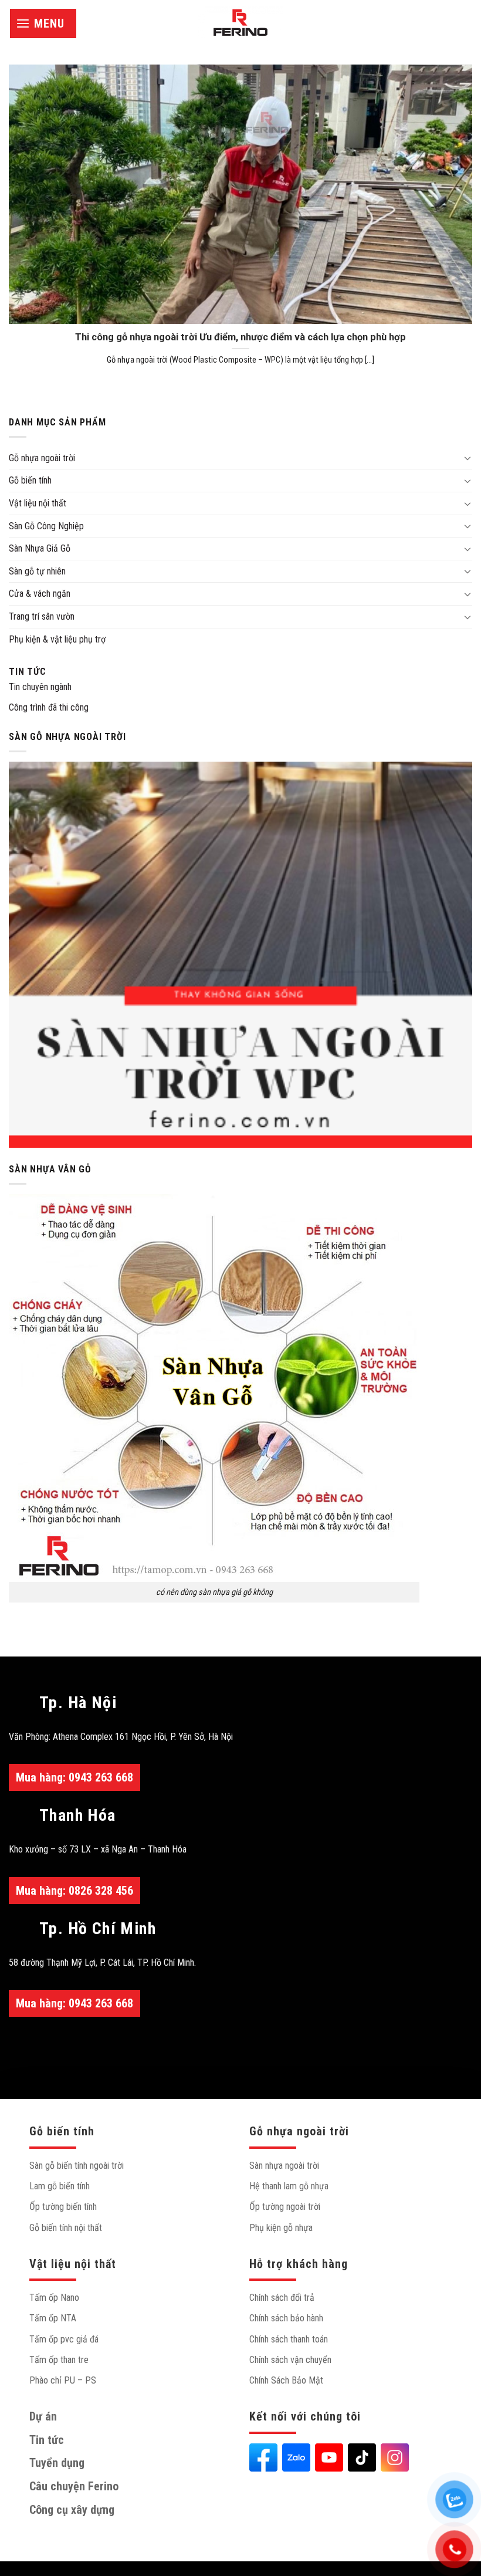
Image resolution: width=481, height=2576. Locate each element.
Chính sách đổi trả (282, 2298)
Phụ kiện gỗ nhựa (281, 2228)
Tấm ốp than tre (59, 2360)
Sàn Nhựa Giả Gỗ (40, 548)
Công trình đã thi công (49, 707)
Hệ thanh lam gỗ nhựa (289, 2186)
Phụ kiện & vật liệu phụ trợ (57, 639)
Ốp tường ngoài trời (285, 2207)
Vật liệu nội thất (38, 503)
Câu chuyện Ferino (74, 2486)
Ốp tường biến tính (63, 2207)
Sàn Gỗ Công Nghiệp (46, 526)
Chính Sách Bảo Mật (286, 2380)
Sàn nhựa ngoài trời (284, 2166)
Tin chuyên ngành (40, 687)
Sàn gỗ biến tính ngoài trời (77, 2166)
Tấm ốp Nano (54, 2298)
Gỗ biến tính (30, 480)
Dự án (43, 2416)
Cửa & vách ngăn (40, 594)
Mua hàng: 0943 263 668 (74, 1777)
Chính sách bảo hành (286, 2318)
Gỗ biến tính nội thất (66, 2228)
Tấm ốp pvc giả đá (64, 2339)
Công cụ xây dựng (72, 2510)
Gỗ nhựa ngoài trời (42, 458)
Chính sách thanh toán (289, 2339)
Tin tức (28, 672)
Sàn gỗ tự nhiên (37, 571)
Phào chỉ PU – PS (63, 2380)
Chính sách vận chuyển (290, 2360)
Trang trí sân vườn (42, 616)
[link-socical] (263, 2457)
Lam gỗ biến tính (60, 2186)
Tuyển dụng (57, 2463)
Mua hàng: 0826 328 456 (74, 1891)
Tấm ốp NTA (53, 2318)
